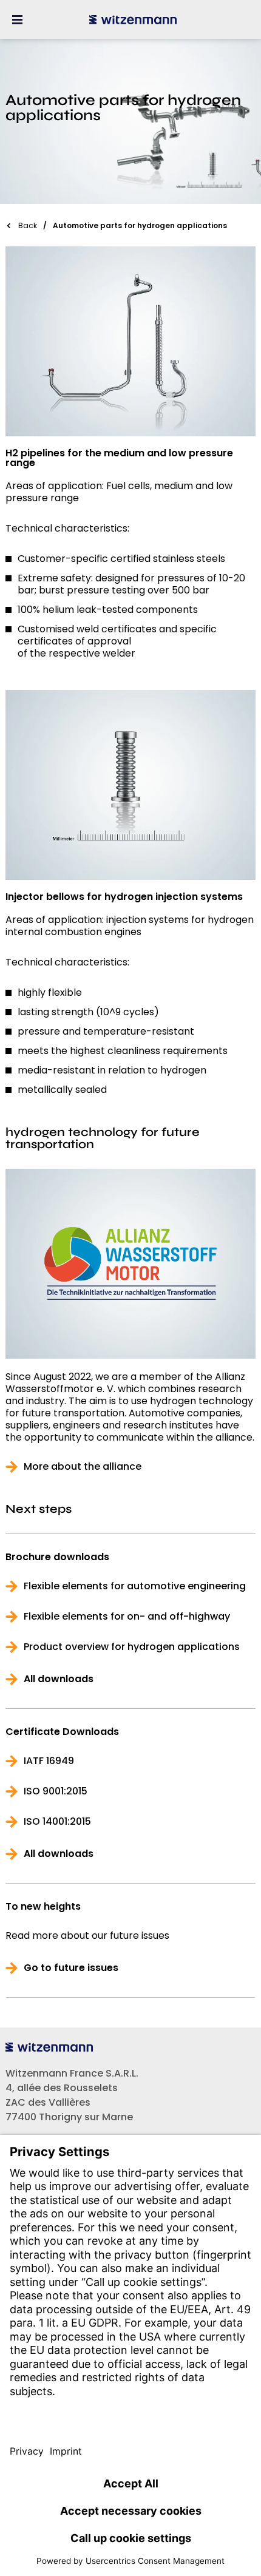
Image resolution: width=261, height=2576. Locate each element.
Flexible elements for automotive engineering (135, 1586)
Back (28, 225)
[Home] (133, 19)
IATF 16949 (49, 1761)
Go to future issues (71, 1968)
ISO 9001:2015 (56, 1791)
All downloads (59, 1679)
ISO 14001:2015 (57, 1822)
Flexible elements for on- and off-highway (127, 1617)
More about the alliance (83, 1467)
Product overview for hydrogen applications (132, 1647)
